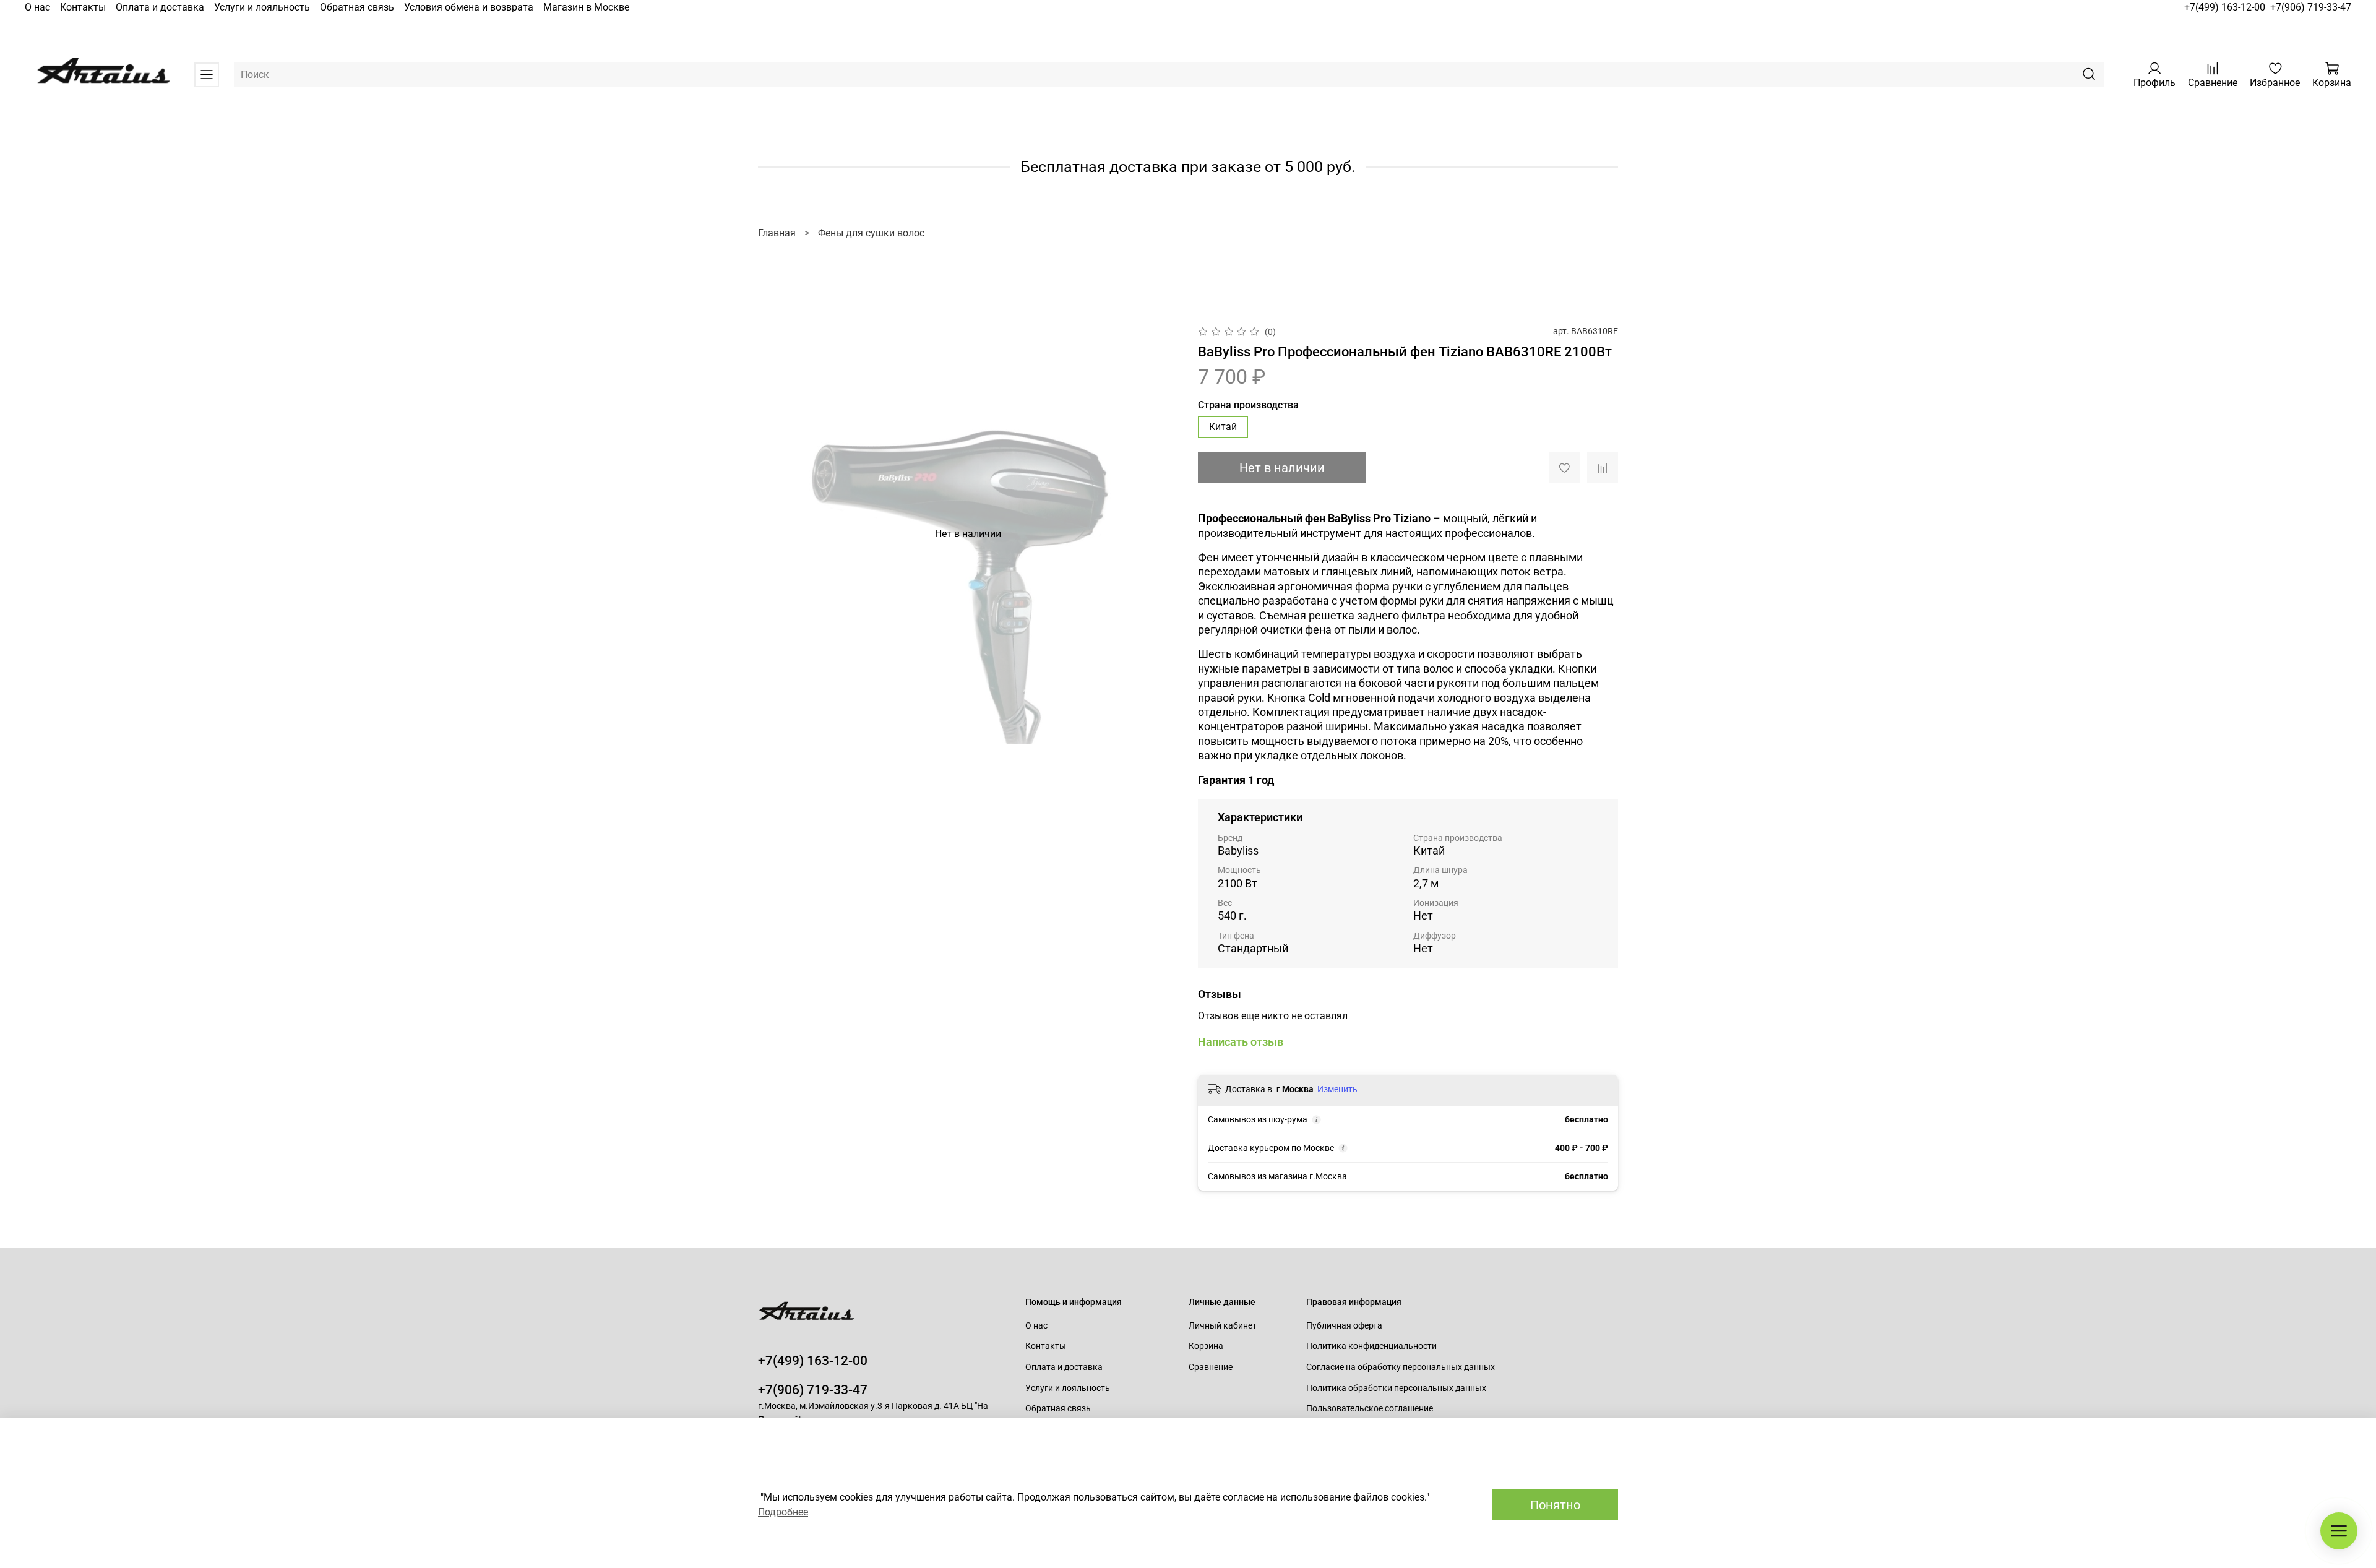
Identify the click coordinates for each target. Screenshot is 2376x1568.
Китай (1223, 427)
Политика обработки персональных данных (1396, 1388)
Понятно (1555, 1505)
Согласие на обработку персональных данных (1401, 1367)
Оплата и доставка (160, 7)
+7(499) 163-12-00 (2225, 7)
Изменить (1337, 1089)
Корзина (1206, 1346)
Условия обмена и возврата (469, 7)
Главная (777, 233)
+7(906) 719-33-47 (2311, 7)
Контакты (83, 7)
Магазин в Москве (586, 7)
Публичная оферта (1344, 1326)
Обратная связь (357, 7)
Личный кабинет (1223, 1326)
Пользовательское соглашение (1370, 1409)
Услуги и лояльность (262, 7)
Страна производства (1248, 405)
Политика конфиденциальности (1371, 1346)
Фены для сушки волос (871, 233)
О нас (37, 7)
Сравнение (1211, 1367)
